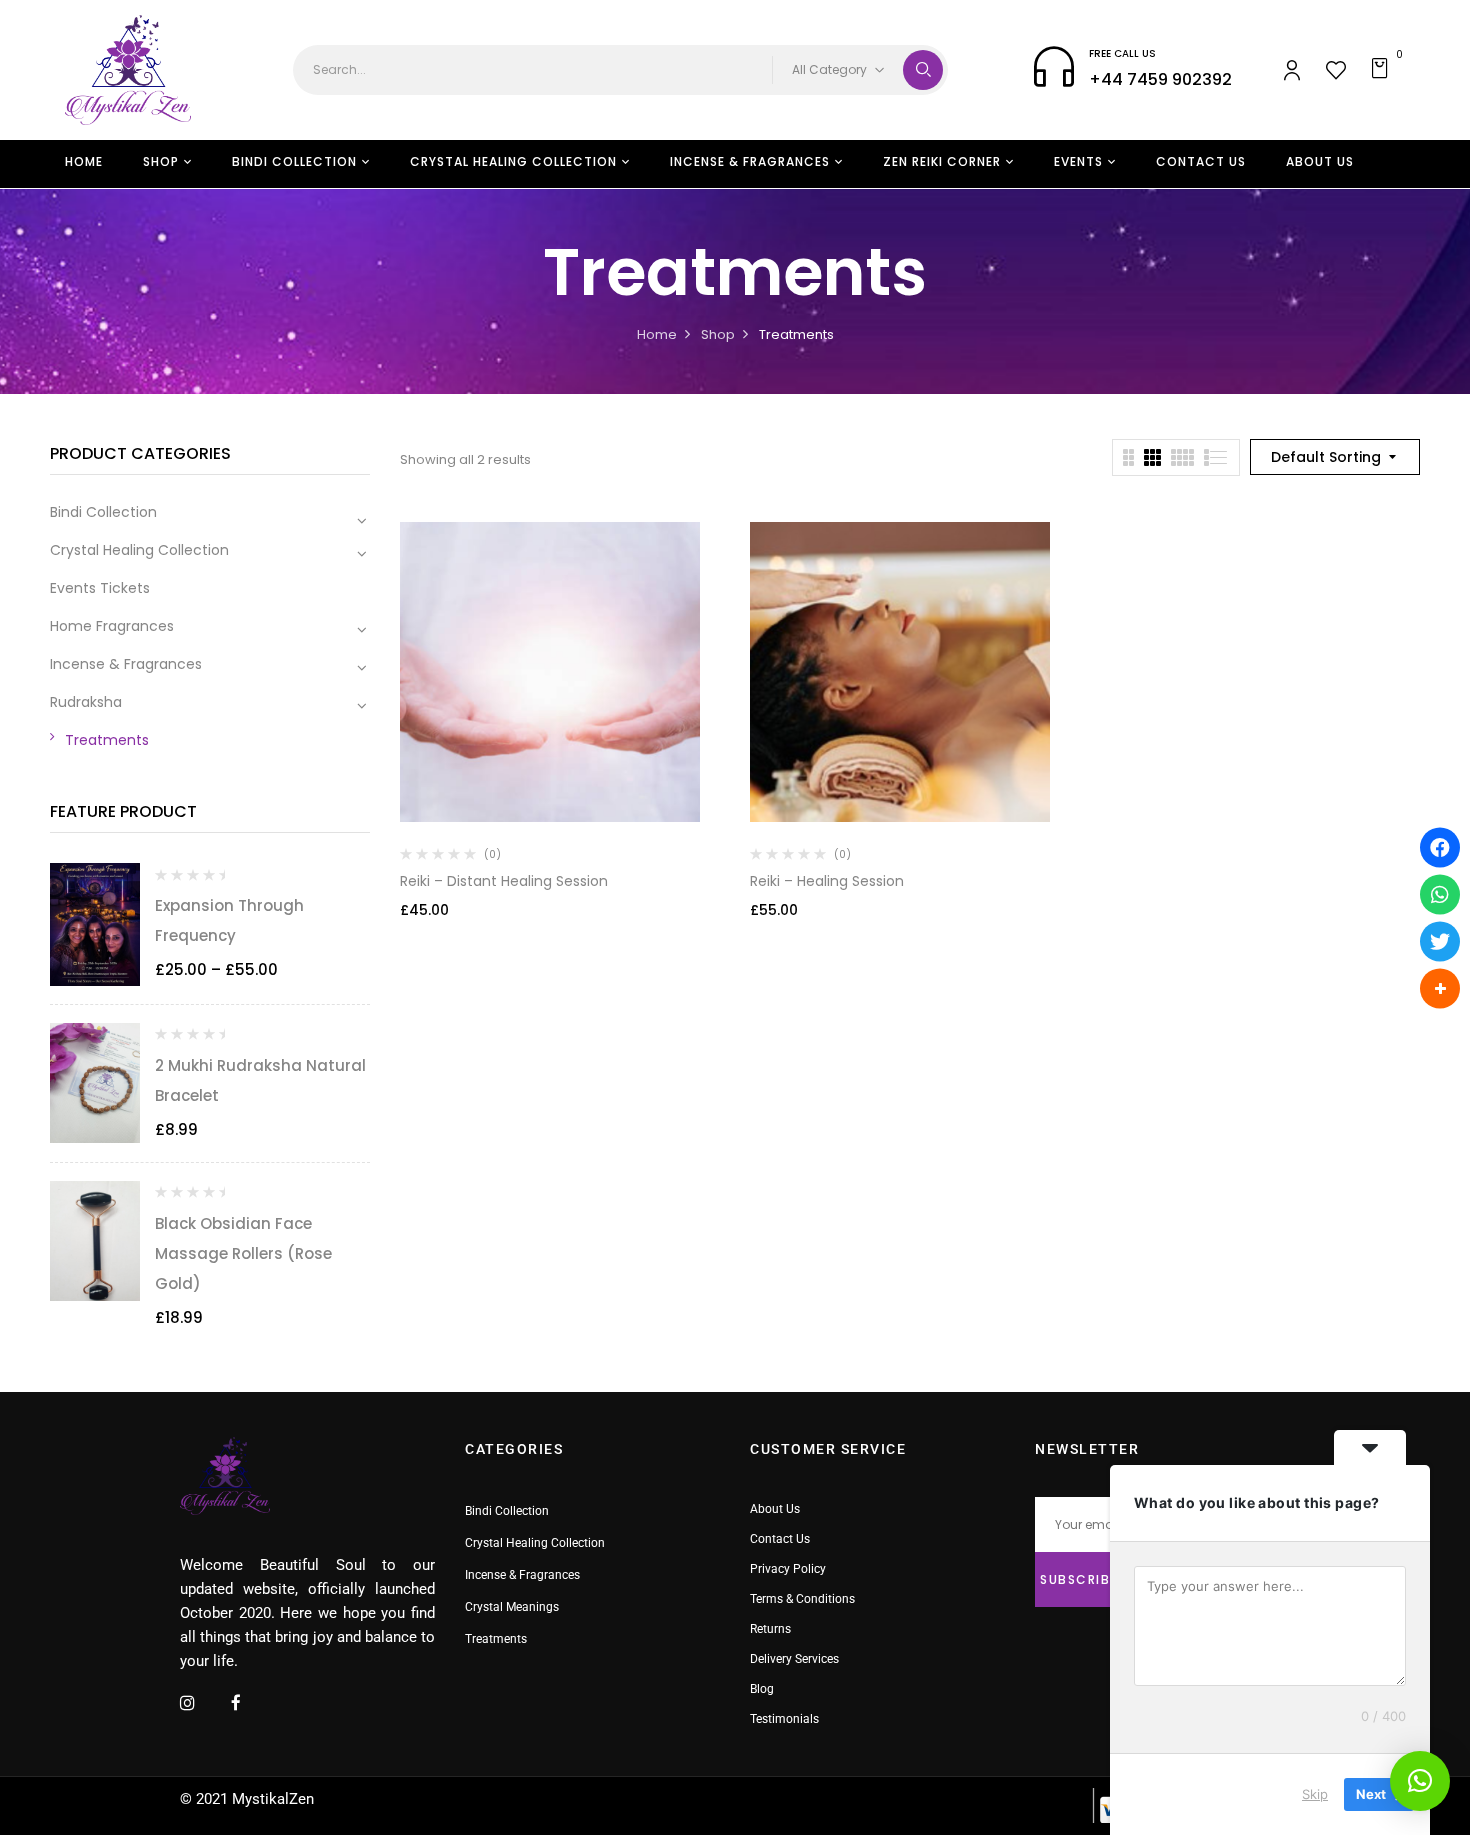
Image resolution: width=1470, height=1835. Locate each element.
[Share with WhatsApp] (1440, 894)
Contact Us (780, 1539)
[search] (923, 70)
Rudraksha (86, 702)
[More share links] (1440, 988)
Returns (770, 1629)
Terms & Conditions (802, 1599)
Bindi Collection (103, 512)
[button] (1382, 70)
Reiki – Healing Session (827, 881)
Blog (762, 1689)
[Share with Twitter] (1440, 941)
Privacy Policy (788, 1569)
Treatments (107, 740)
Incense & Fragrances (126, 664)
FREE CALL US (1122, 53)
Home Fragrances (112, 626)
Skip (1315, 1794)
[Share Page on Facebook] (1440, 847)
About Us (775, 1509)
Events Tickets (100, 588)
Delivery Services (794, 1659)
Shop (718, 334)
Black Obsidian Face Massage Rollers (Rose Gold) (243, 1253)
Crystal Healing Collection (139, 550)
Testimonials (784, 1719)
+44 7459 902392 (1160, 79)
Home (657, 334)
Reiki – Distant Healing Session (504, 881)
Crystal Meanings (512, 1607)
